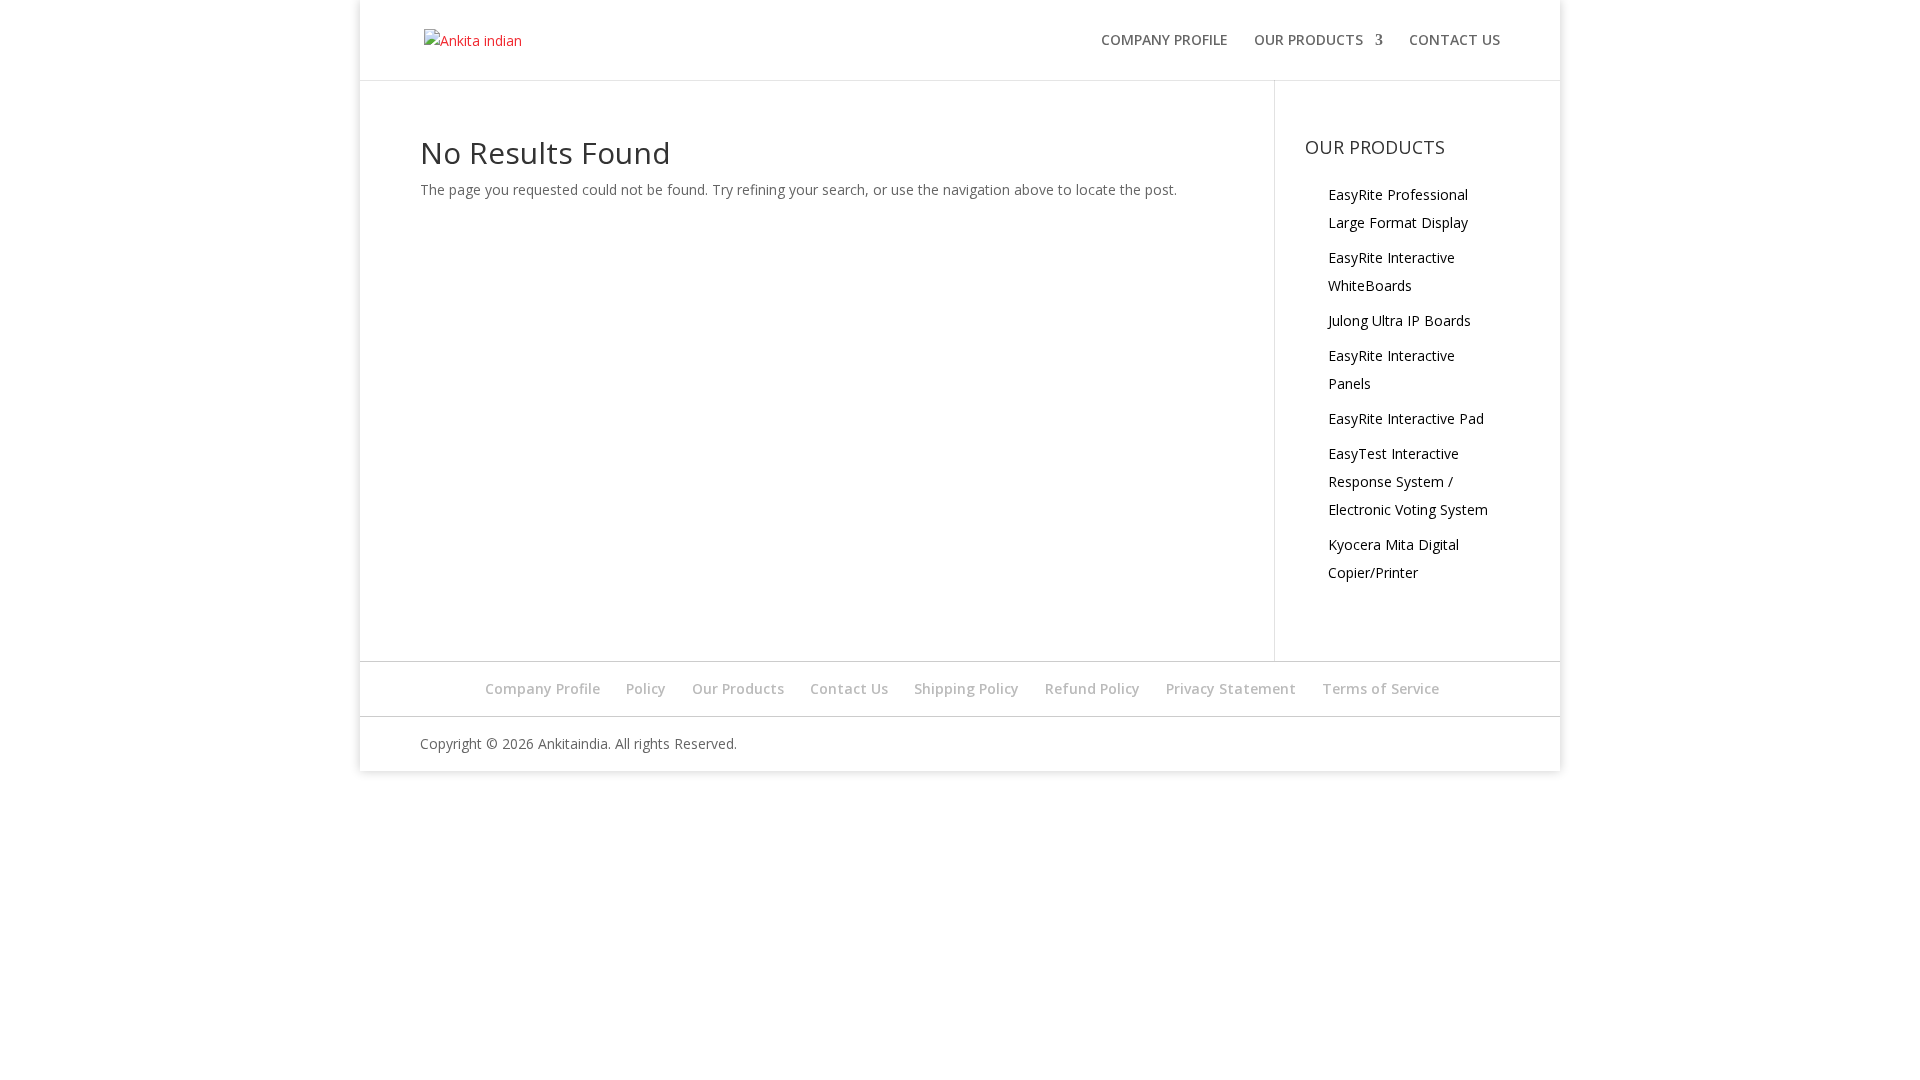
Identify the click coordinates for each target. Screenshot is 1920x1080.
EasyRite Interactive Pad (1406, 418)
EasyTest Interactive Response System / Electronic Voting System (1408, 481)
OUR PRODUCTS (1308, 41)
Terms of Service (1380, 688)
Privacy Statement (1231, 688)
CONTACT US (1454, 41)
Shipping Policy (966, 688)
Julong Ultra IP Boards (1399, 320)
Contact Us (849, 688)
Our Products (738, 688)
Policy (646, 688)
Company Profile (1164, 41)
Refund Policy (1092, 688)
